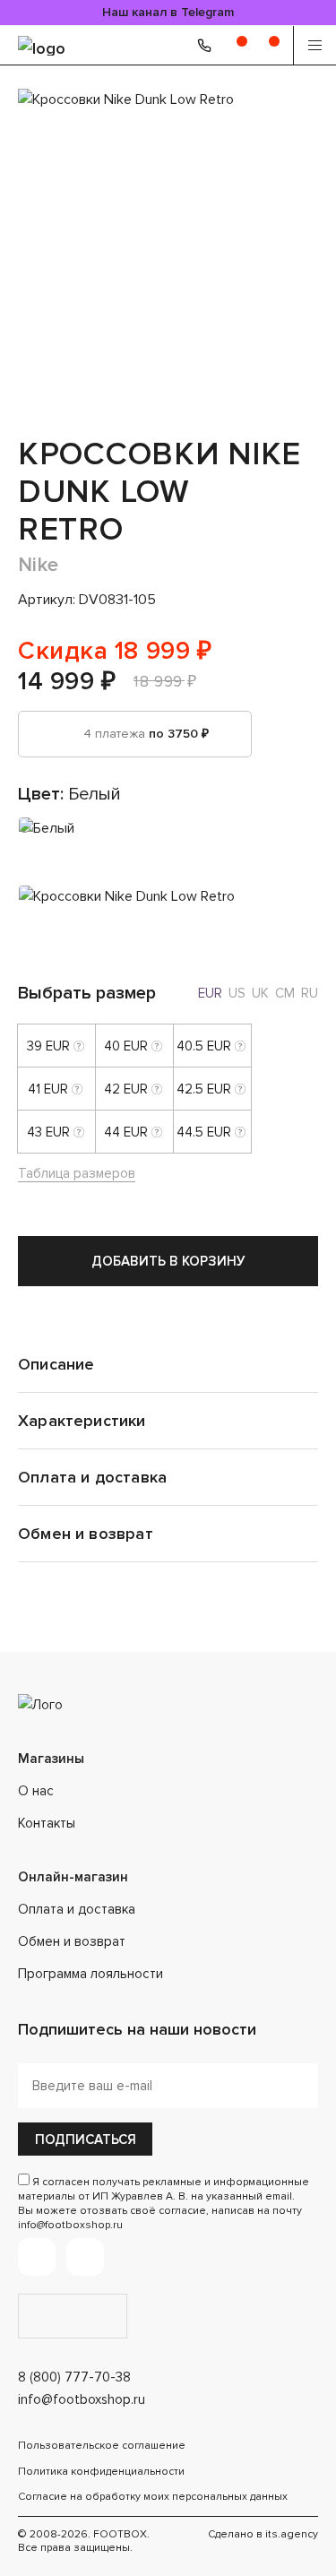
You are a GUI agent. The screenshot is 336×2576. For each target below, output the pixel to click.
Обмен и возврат (72, 1941)
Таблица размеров (77, 1173)
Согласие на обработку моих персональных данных (153, 2497)
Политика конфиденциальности (101, 2472)
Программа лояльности (90, 1974)
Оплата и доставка (77, 1909)
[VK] (85, 2257)
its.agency (292, 2534)
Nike (39, 565)
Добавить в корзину (168, 1261)
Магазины (51, 1759)
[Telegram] (37, 2257)
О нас (36, 1791)
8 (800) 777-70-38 (74, 2377)
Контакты (47, 1823)
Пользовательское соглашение (102, 2446)
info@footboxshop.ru (82, 2399)
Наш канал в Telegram (168, 12)
